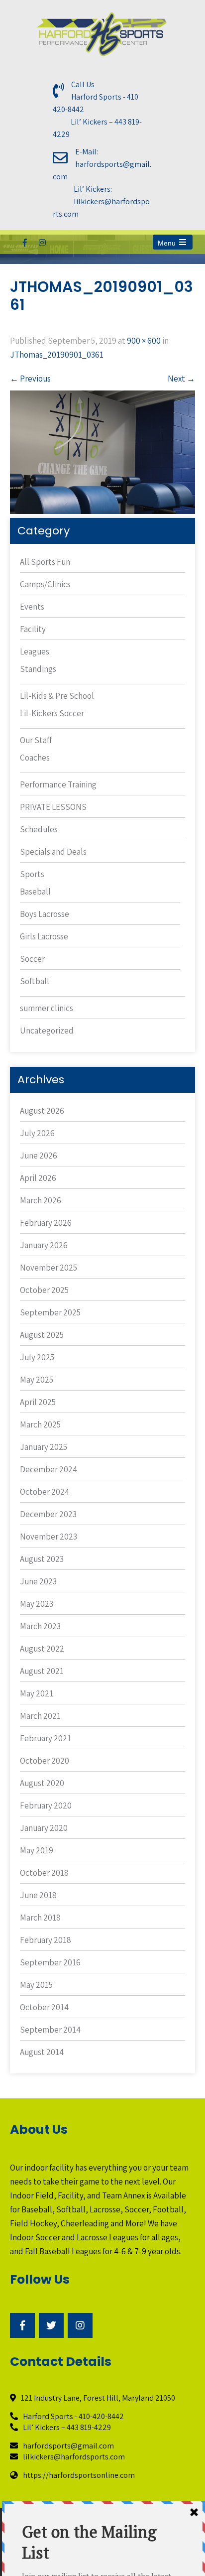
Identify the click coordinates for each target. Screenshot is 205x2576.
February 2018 (46, 1940)
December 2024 (49, 1469)
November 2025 (49, 1268)
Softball (35, 981)
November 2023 (49, 1537)
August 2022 (42, 1649)
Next (181, 379)
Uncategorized (47, 1030)
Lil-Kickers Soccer (52, 713)
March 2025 (40, 1424)
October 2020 (45, 1761)
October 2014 (44, 2007)
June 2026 (39, 1156)
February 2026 (46, 1223)
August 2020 (42, 1783)
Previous (30, 379)
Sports (32, 874)
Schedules (39, 829)
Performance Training (58, 784)
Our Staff (36, 740)
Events (32, 607)
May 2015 (36, 1985)
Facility (33, 629)
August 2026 (42, 1111)
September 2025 (50, 1312)
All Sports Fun (45, 562)
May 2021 (37, 1693)
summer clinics (47, 1008)
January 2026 (44, 1245)
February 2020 (46, 1805)
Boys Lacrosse (45, 914)
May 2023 (37, 1604)
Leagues (35, 651)
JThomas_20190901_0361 (57, 355)
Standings (38, 669)
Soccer (32, 959)
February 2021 (46, 1738)
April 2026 (38, 1178)
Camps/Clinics (45, 584)
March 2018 (40, 1918)
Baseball (35, 892)
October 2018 (44, 1873)
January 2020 (44, 1828)
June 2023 (38, 1581)
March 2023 (40, 1626)
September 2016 (50, 1962)
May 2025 (37, 1380)
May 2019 (37, 1850)
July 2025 (37, 1357)
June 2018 (38, 1895)
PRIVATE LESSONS (53, 807)
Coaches (35, 758)
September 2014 (50, 2030)
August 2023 (42, 1559)
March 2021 (40, 1716)
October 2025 (44, 1290)
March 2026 (41, 1200)
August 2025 (42, 1335)
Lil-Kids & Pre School (57, 696)
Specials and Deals (53, 852)
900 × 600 (144, 341)
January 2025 (44, 1447)
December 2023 (48, 1514)
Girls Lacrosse (44, 936)
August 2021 (42, 1671)
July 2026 (37, 1133)
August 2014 (42, 2052)
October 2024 (45, 1492)
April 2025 (38, 1402)
